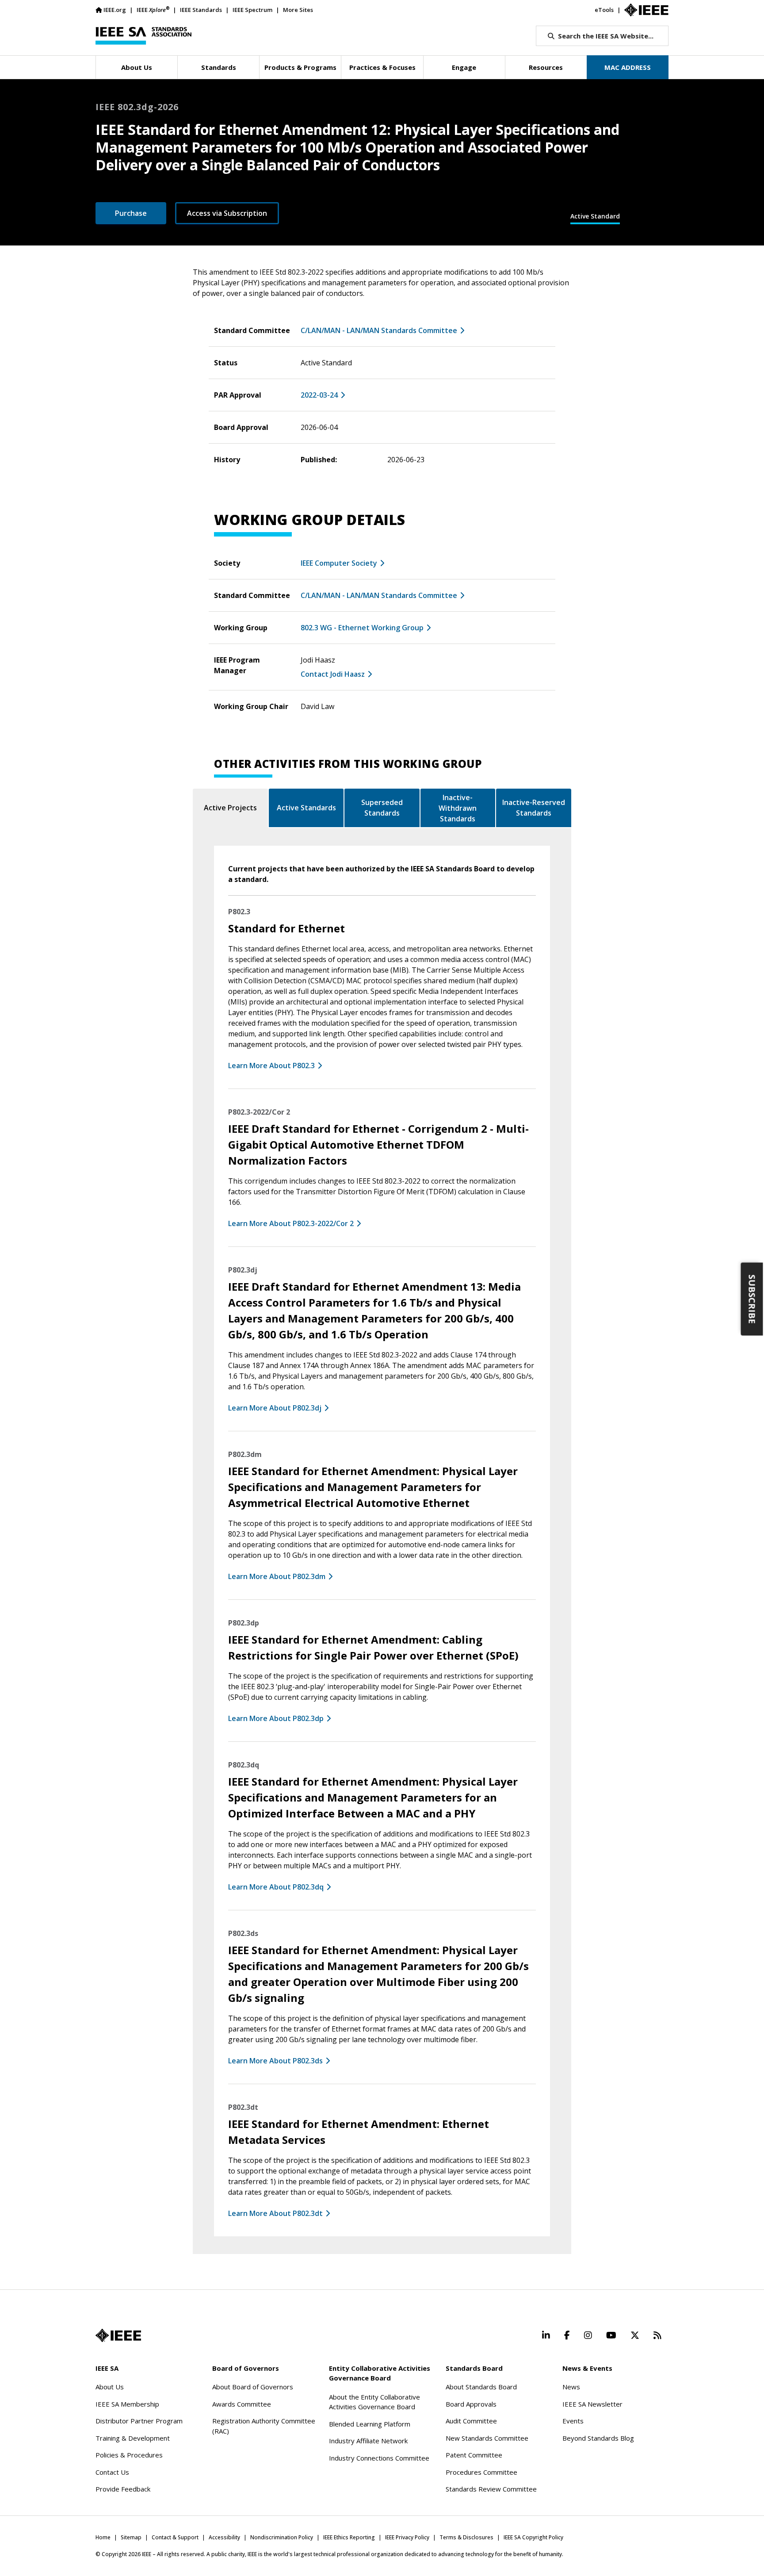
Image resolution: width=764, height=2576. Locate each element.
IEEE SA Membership (127, 2404)
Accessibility (224, 2537)
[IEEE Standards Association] (143, 36)
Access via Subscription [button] (227, 213)
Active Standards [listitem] (306, 808)
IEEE (153, 10)
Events (573, 2421)
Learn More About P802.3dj (275, 1408)
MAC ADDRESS (628, 67)
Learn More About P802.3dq (276, 1887)
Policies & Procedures (129, 2455)
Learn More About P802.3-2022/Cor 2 (291, 1223)
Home (103, 2537)
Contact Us (112, 2472)
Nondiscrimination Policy (282, 2537)
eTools (604, 10)
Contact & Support (175, 2537)
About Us (110, 2387)
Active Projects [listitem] (230, 808)
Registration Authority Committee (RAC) (264, 2426)
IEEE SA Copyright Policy (533, 2537)
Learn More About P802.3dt (275, 2213)
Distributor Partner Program (139, 2421)
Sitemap (131, 2537)
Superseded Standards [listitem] (382, 808)
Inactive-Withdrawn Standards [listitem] (458, 808)
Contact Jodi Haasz (333, 674)
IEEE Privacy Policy (407, 2537)
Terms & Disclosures (466, 2537)
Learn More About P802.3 (271, 1066)
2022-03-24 (319, 395)
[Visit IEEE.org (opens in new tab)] (118, 2335)
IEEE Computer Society (339, 563)
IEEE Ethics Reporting (349, 2537)
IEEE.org (115, 10)
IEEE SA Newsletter (592, 2404)
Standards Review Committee (491, 2489)
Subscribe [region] (752, 1299)
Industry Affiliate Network (368, 2441)
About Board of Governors (253, 2387)
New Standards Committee (487, 2438)
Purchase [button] (131, 213)
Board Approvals (471, 2404)
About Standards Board (481, 2387)
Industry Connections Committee (379, 2458)
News (571, 2387)
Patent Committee (474, 2455)
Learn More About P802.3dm (277, 1576)
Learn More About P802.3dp (276, 1718)
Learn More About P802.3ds (275, 2061)
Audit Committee (471, 2421)
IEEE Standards (201, 10)
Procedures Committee (481, 2472)
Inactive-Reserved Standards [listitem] (534, 808)
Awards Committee (242, 2404)
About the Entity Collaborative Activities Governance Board (374, 2402)
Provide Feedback (123, 2489)
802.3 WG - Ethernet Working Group (362, 628)
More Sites (298, 10)
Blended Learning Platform (370, 2424)
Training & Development (133, 2438)
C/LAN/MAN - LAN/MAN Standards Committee (379, 330)
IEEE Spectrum (252, 10)
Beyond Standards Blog (598, 2438)
